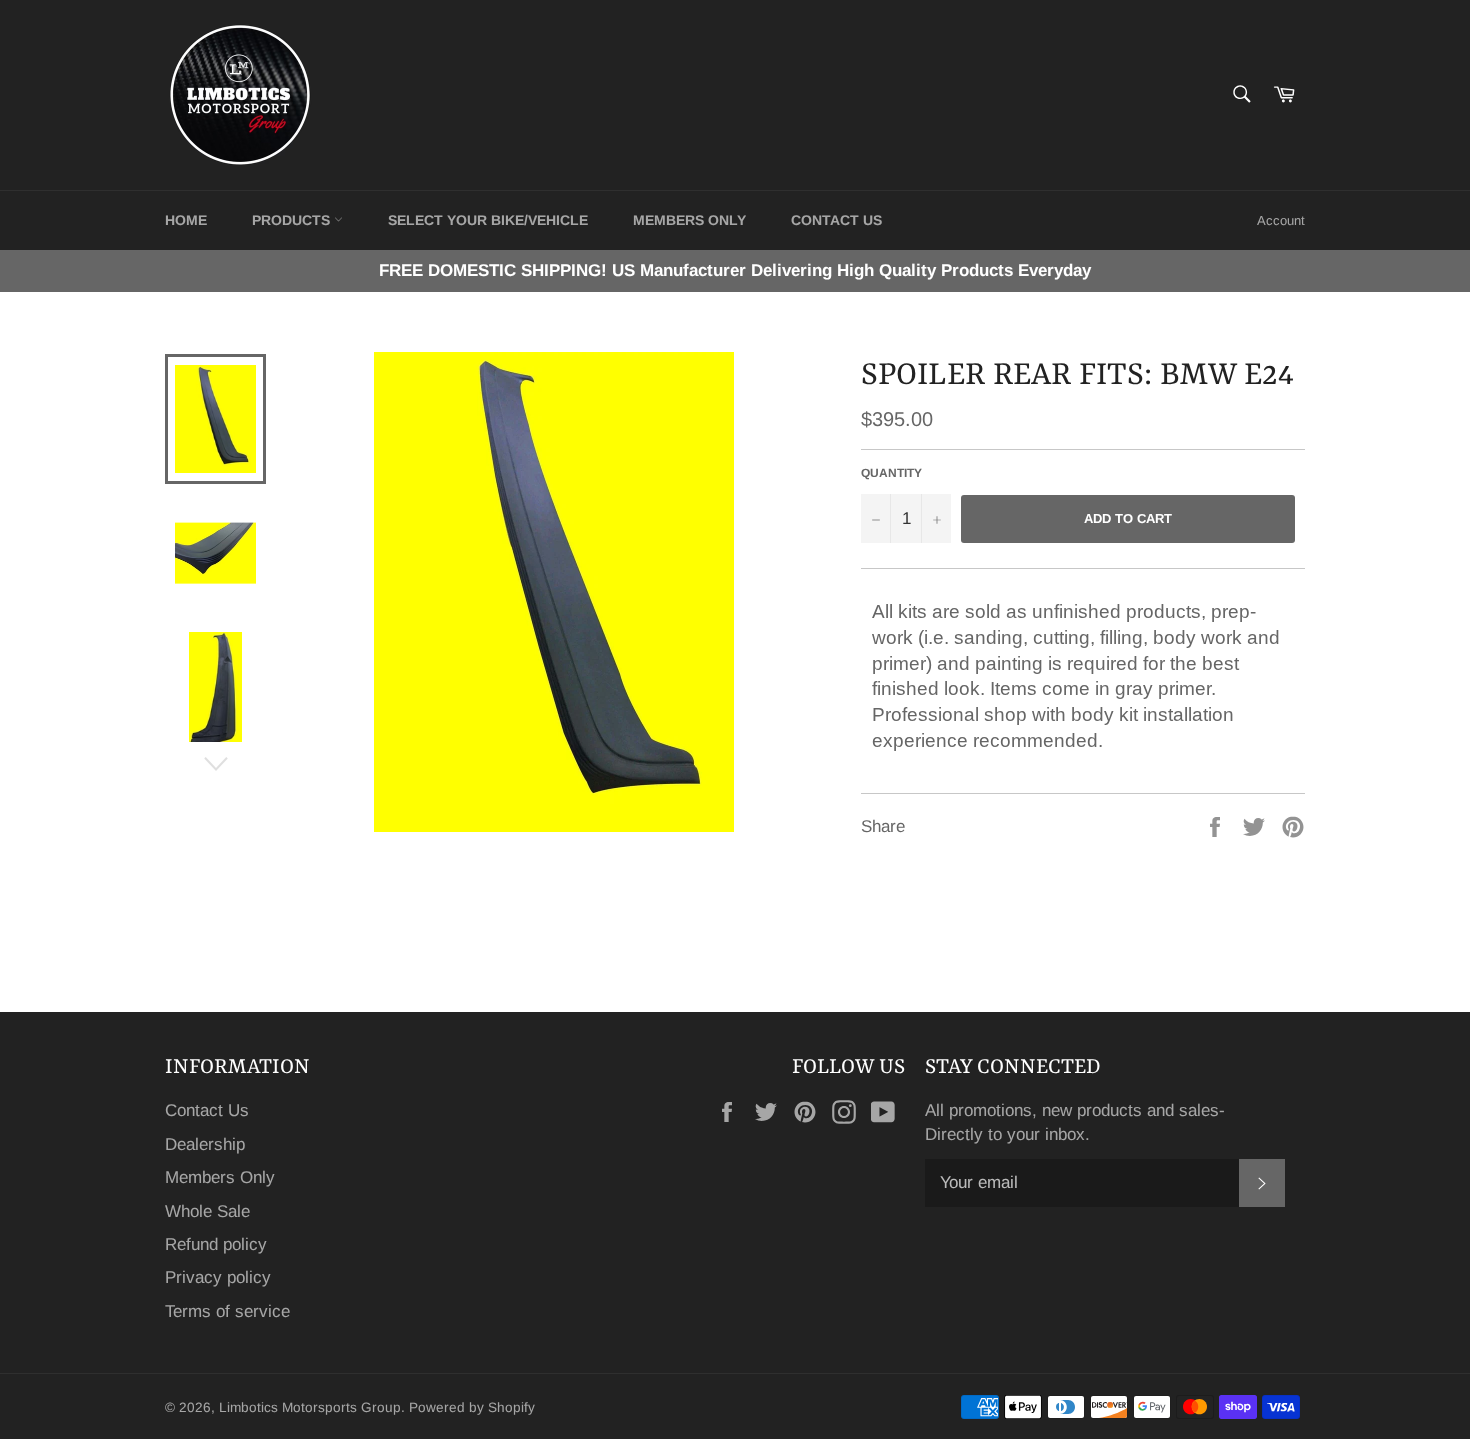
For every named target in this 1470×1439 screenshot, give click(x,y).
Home (186, 220)
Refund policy (216, 1244)
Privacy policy (218, 1277)
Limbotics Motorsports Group (310, 1407)
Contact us (836, 220)
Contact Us (207, 1110)
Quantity (891, 473)
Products (293, 220)
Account (1281, 220)
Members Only (689, 220)
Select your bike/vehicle (488, 220)
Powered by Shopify (472, 1407)
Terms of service (227, 1311)
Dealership (205, 1144)
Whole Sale (207, 1211)
